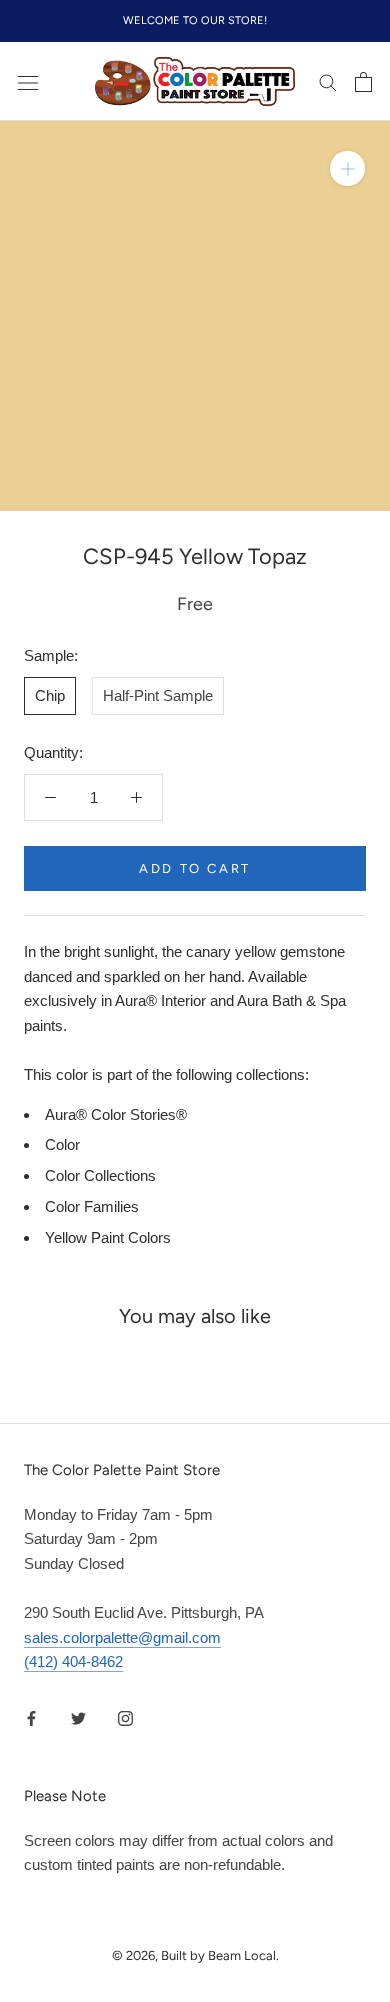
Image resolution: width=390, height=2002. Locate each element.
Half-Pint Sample (158, 695)
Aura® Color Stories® (116, 1114)
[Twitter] (78, 1717)
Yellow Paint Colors (108, 1237)
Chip (50, 695)
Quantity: (53, 752)
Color (62, 1144)
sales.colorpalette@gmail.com (122, 1637)
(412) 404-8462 (73, 1661)
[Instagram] (125, 1717)
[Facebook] (31, 1717)
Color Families (92, 1206)
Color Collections (100, 1175)
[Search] (328, 82)
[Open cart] (363, 82)
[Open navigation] (28, 82)
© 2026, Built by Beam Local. (195, 1955)
